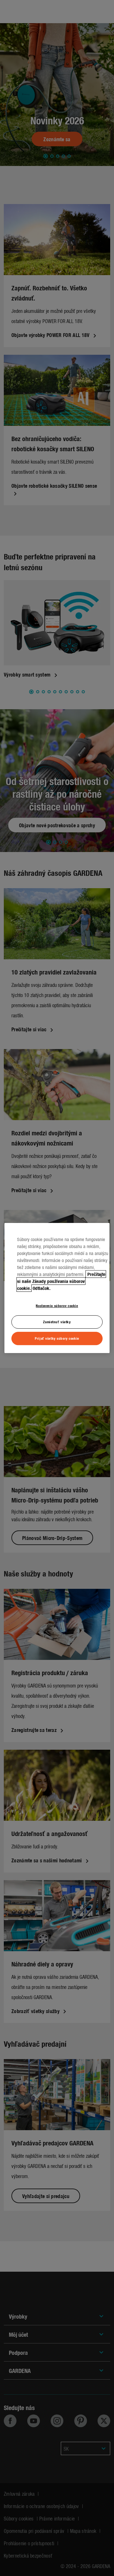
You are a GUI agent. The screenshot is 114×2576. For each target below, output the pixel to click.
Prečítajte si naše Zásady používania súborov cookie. (61, 1281)
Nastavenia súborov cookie (57, 1305)
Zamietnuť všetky (57, 1322)
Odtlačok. (42, 1288)
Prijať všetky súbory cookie (57, 1338)
